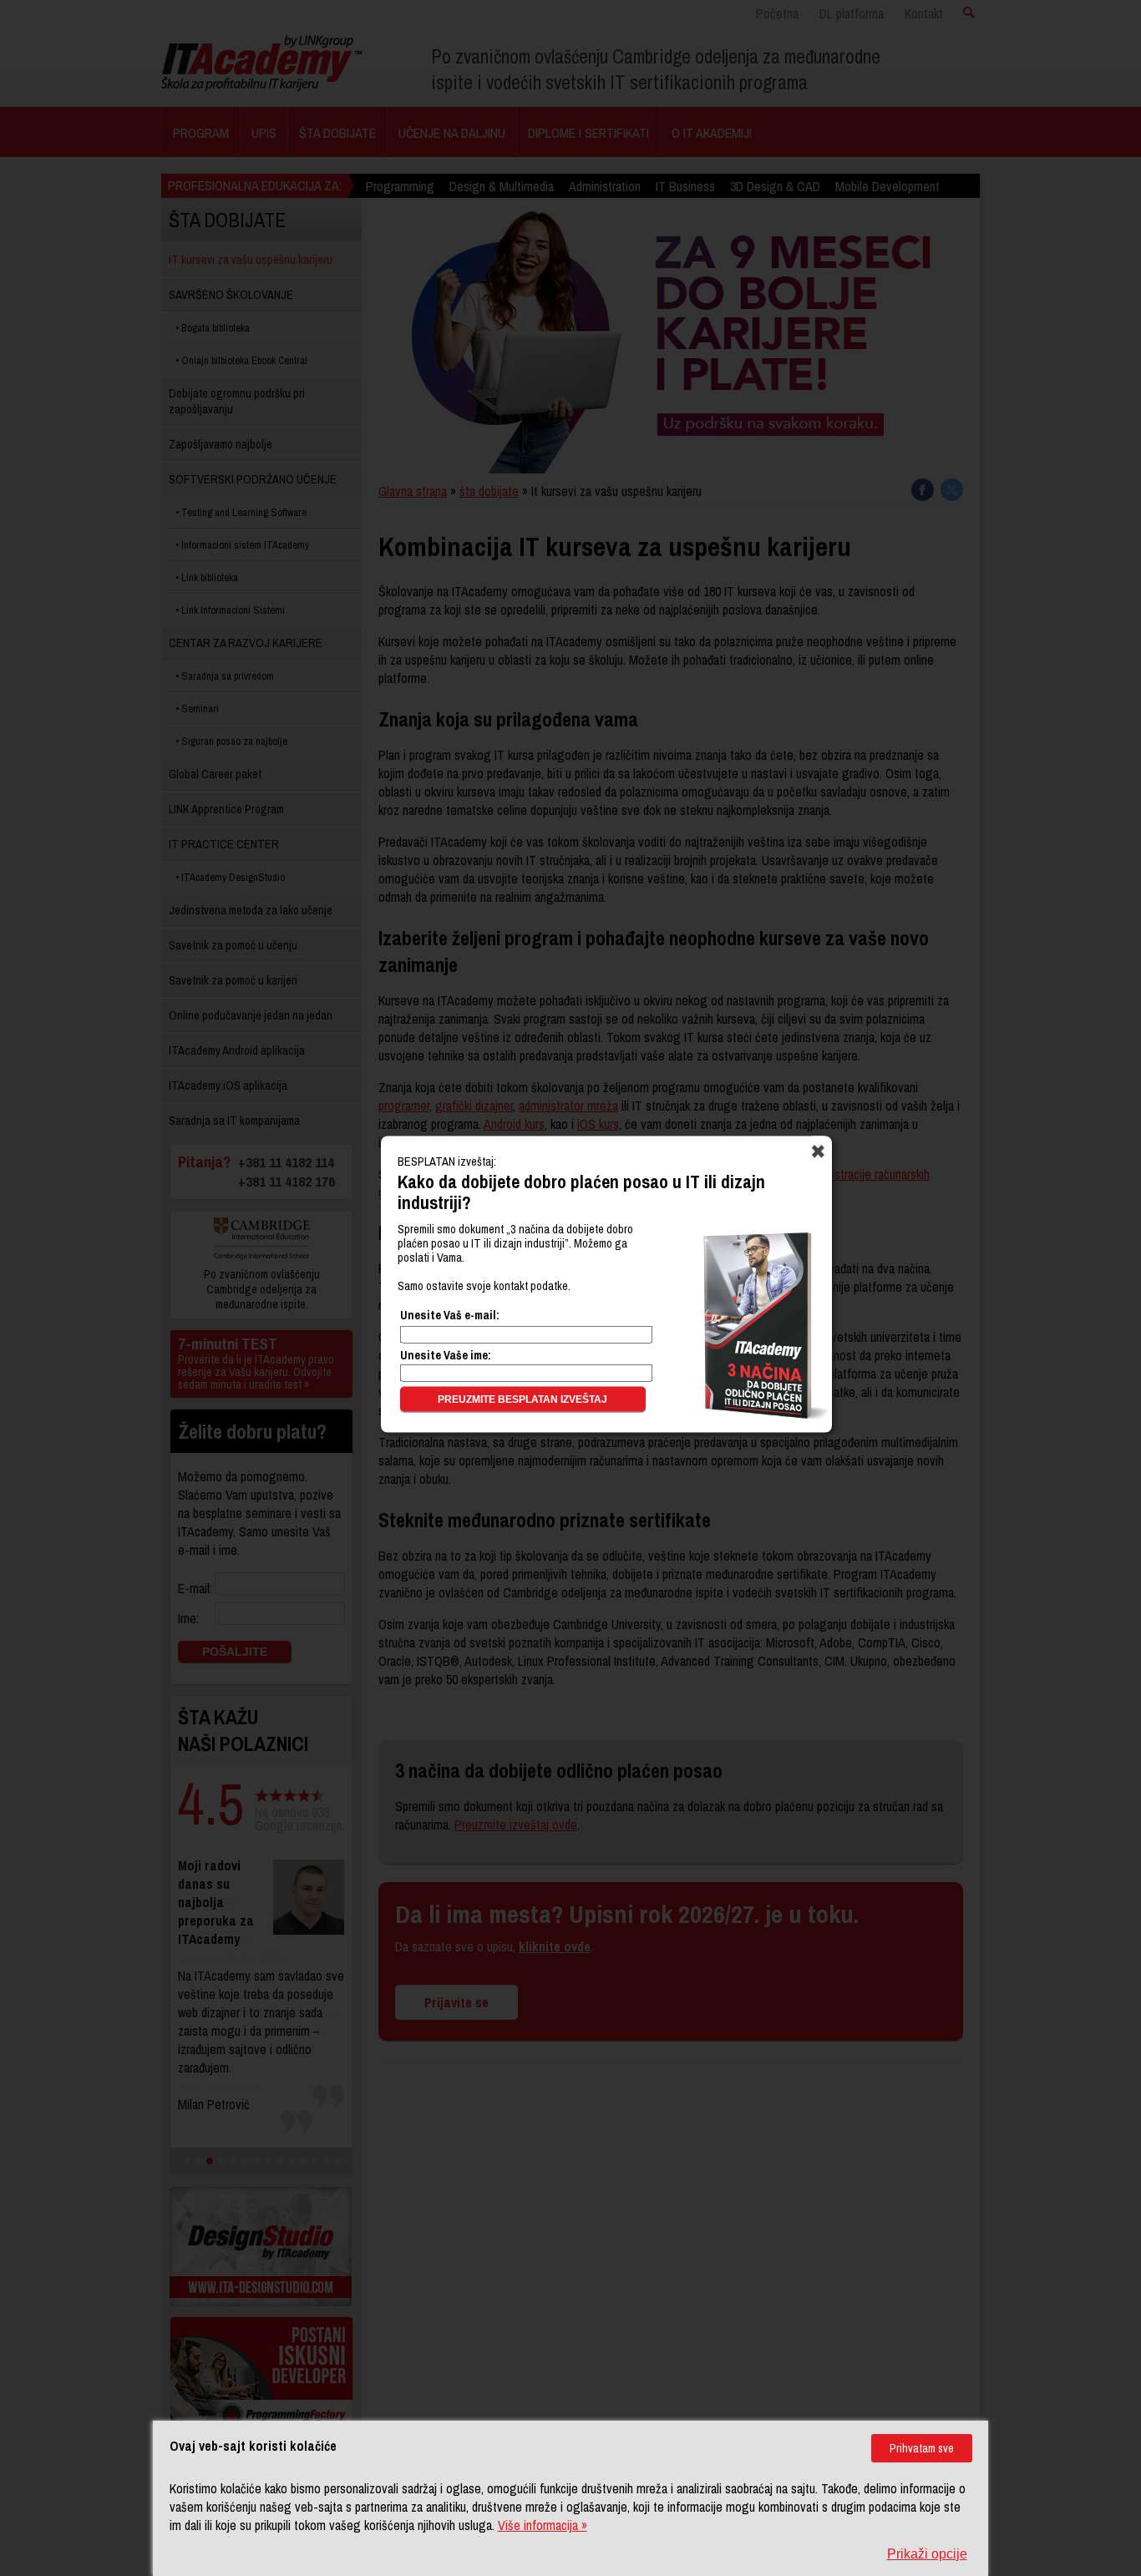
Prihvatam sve (922, 2448)
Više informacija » (543, 2525)
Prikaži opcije (927, 2554)
